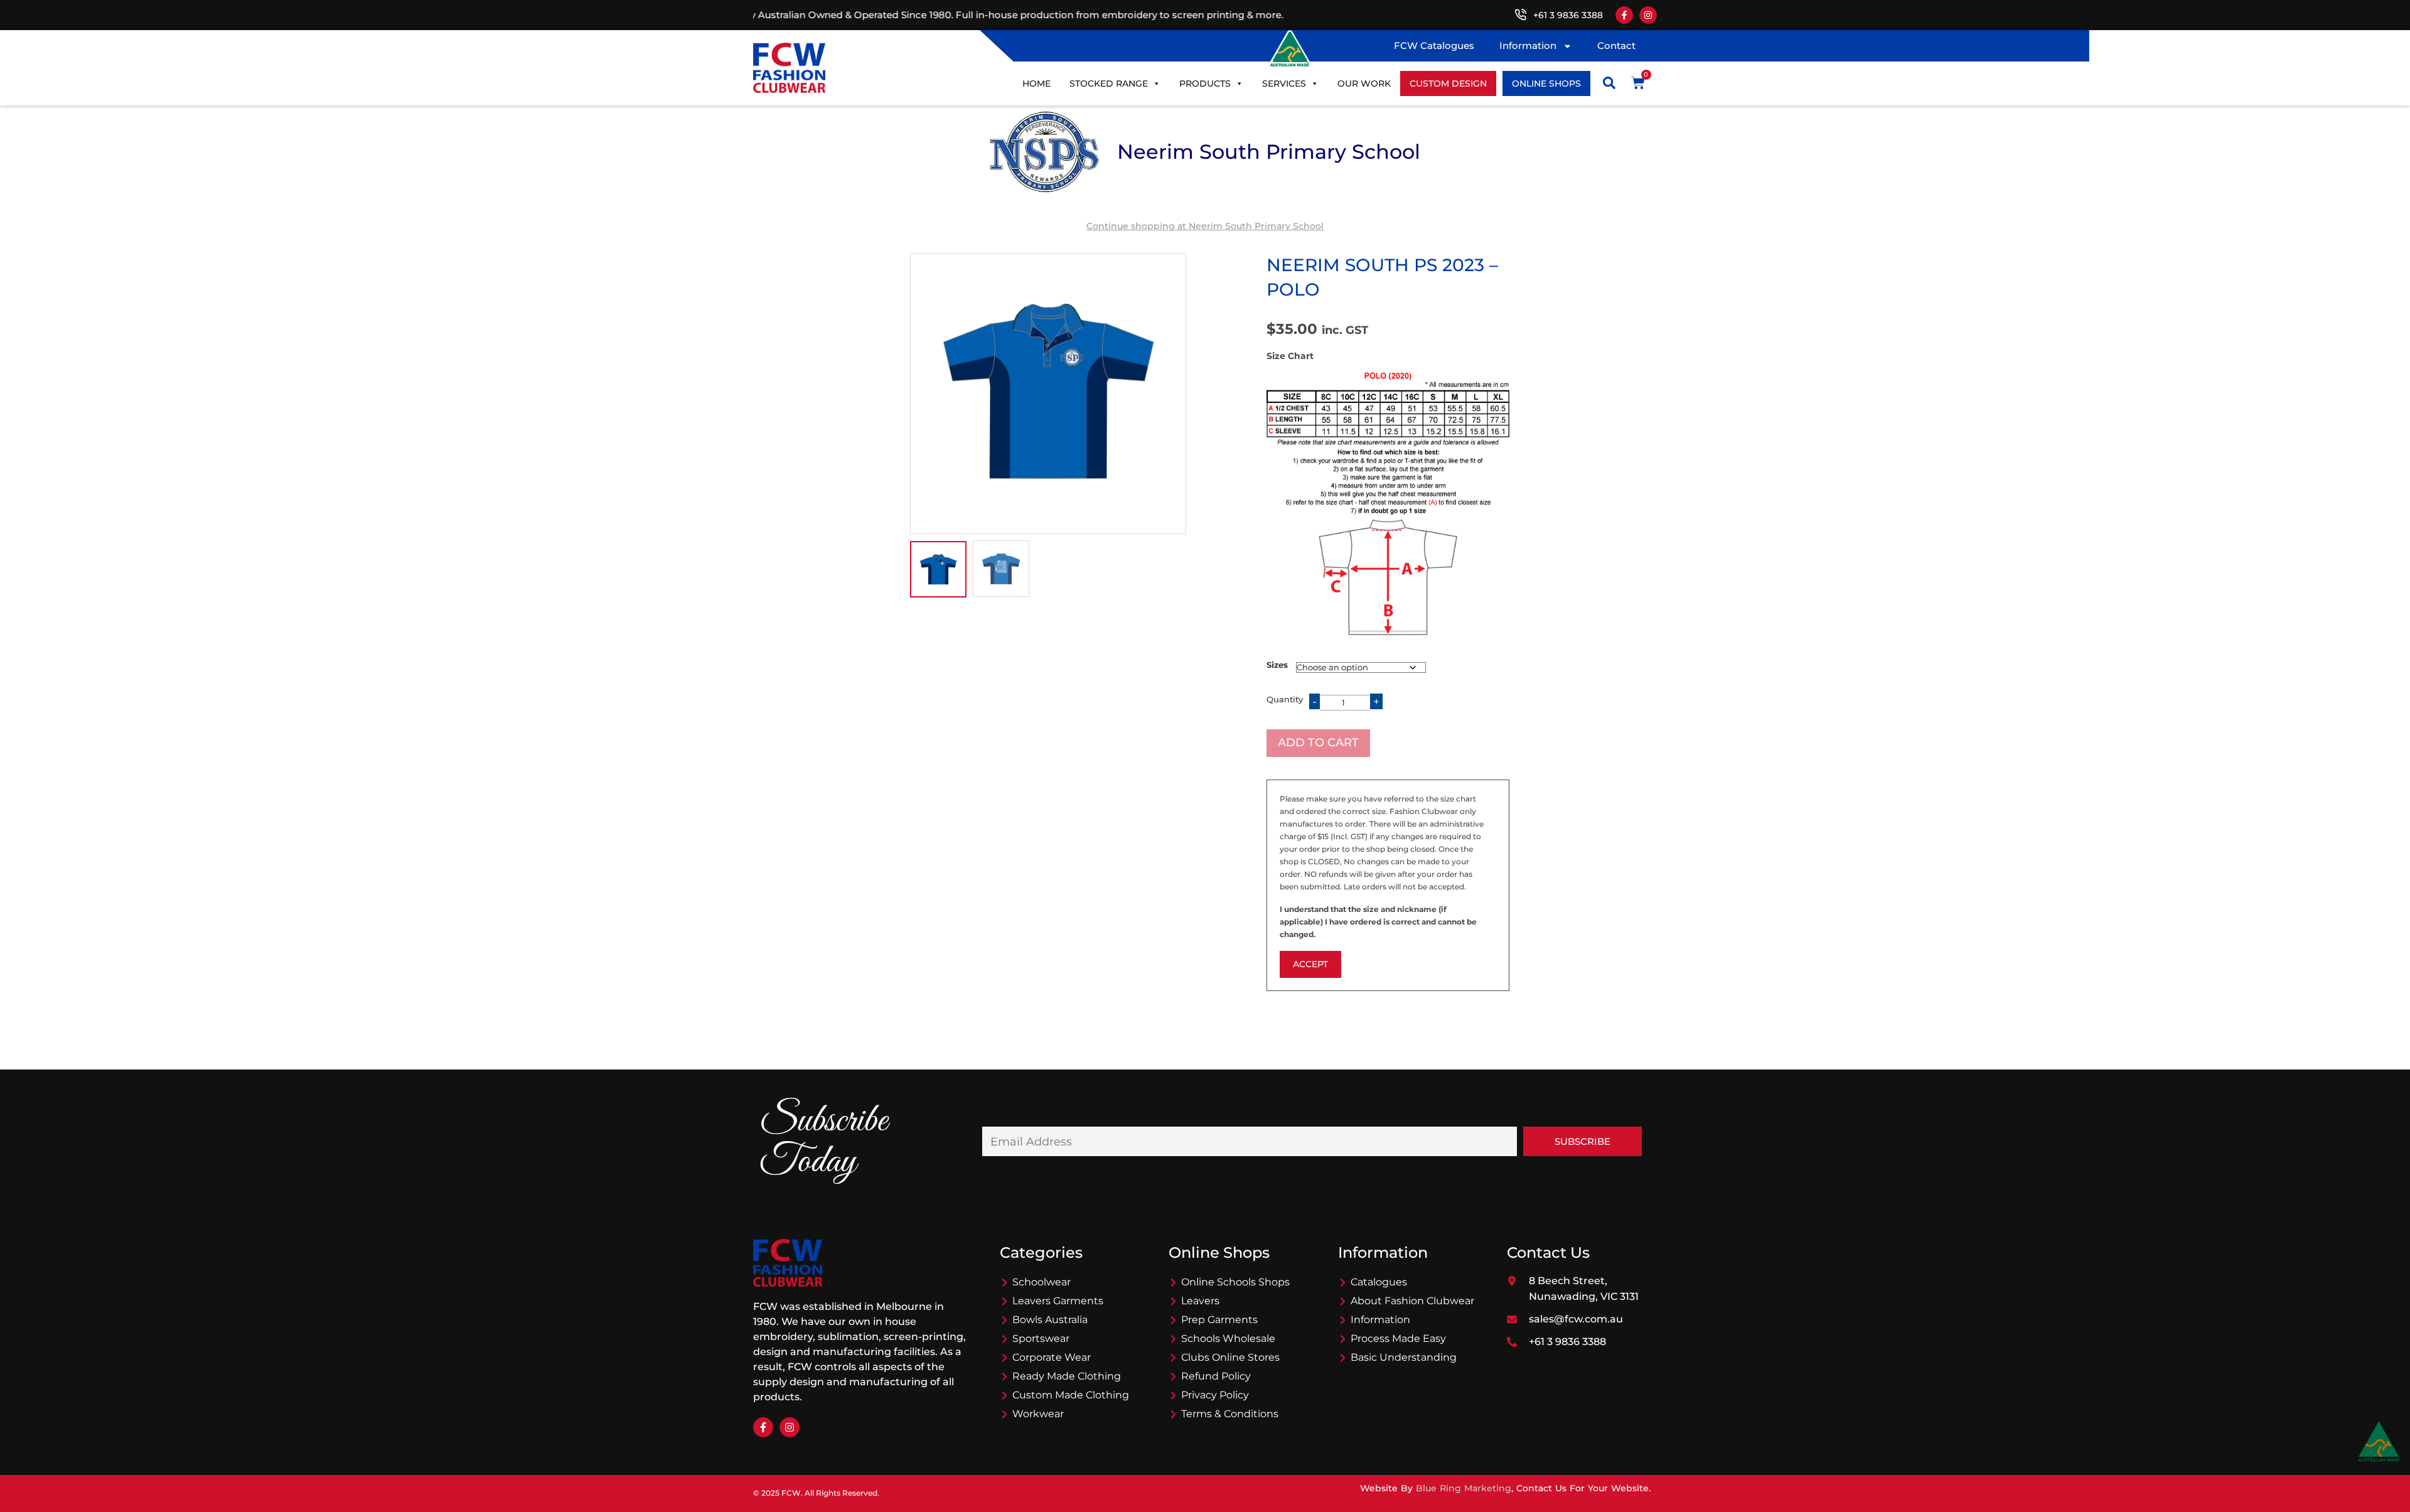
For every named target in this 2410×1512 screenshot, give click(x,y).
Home (1036, 83)
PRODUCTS (1205, 83)
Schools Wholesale (1228, 1338)
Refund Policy (1216, 1376)
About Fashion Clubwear (1412, 1301)
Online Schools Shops (1235, 1282)
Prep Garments (1219, 1320)
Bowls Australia (1050, 1320)
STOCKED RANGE (1109, 83)
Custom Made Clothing (1071, 1395)
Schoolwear (1042, 1282)
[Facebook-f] (1624, 15)
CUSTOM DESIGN (1448, 83)
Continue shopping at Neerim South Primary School (1205, 226)
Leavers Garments (1058, 1301)
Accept (1310, 964)
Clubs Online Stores (1230, 1357)
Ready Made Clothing (1067, 1376)
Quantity (1285, 699)
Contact (1616, 46)
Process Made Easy (1398, 1338)
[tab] (938, 569)
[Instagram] (1648, 15)
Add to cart (1318, 743)
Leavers (1200, 1301)
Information (1528, 46)
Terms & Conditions (1230, 1414)
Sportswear (1041, 1338)
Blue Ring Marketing (1464, 1488)
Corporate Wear (1052, 1357)
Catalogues (1379, 1282)
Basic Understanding (1404, 1357)
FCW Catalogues (1434, 46)
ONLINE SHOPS (1546, 83)
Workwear (1038, 1414)
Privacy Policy (1215, 1395)
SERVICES (1284, 83)
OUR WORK (1364, 83)
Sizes (1277, 665)
